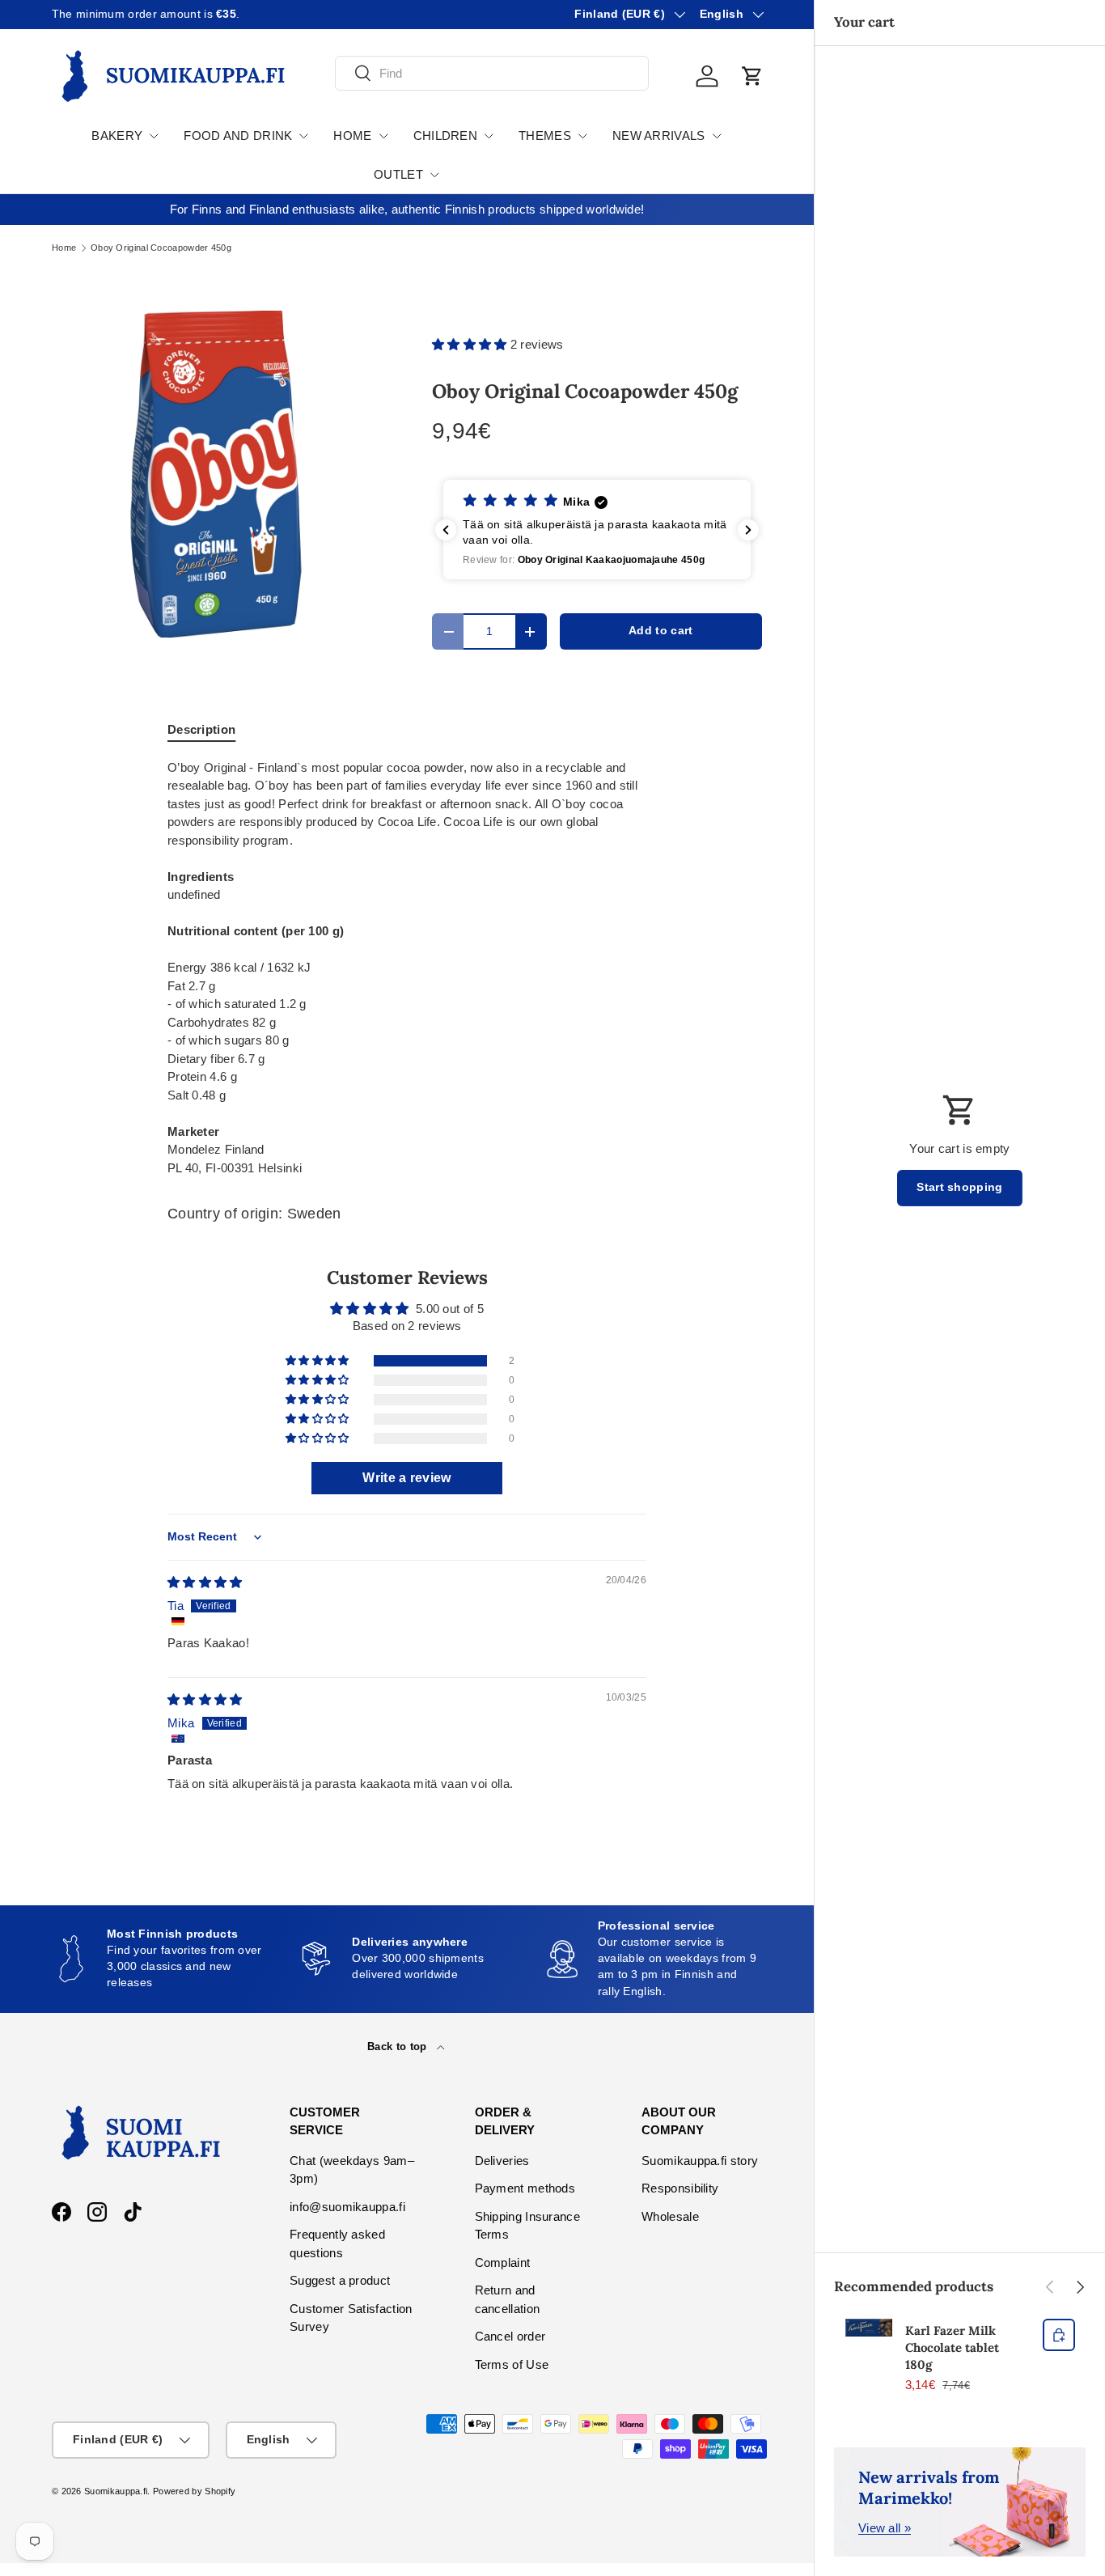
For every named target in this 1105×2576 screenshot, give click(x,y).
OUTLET (398, 174)
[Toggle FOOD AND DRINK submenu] (303, 136)
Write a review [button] (406, 1478)
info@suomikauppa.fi (347, 2207)
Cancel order (510, 2336)
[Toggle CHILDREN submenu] (489, 136)
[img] (205, 1582)
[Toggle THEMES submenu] (582, 136)
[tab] (201, 729)
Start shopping (959, 1187)
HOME (352, 136)
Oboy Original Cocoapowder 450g (161, 248)
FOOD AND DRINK (238, 136)
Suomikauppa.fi (116, 2491)
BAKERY (117, 136)
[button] (752, 76)
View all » (885, 2528)
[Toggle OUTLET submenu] (434, 175)
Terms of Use (512, 2364)
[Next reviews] (748, 530)
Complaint (503, 2262)
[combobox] (492, 73)
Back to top (399, 2046)
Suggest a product (340, 2280)
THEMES (545, 136)
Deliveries (502, 2161)
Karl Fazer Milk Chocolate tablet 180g (952, 2347)
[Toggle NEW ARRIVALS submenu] (717, 136)
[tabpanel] (407, 968)
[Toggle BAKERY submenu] (154, 136)
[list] (216, 474)
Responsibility (680, 2188)
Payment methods (525, 2188)
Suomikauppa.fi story (700, 2161)
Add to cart (660, 631)
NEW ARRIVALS (659, 136)
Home (64, 248)
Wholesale (670, 2216)
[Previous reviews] (446, 530)
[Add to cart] (1059, 2335)
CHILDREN (445, 136)
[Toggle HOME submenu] (383, 136)
